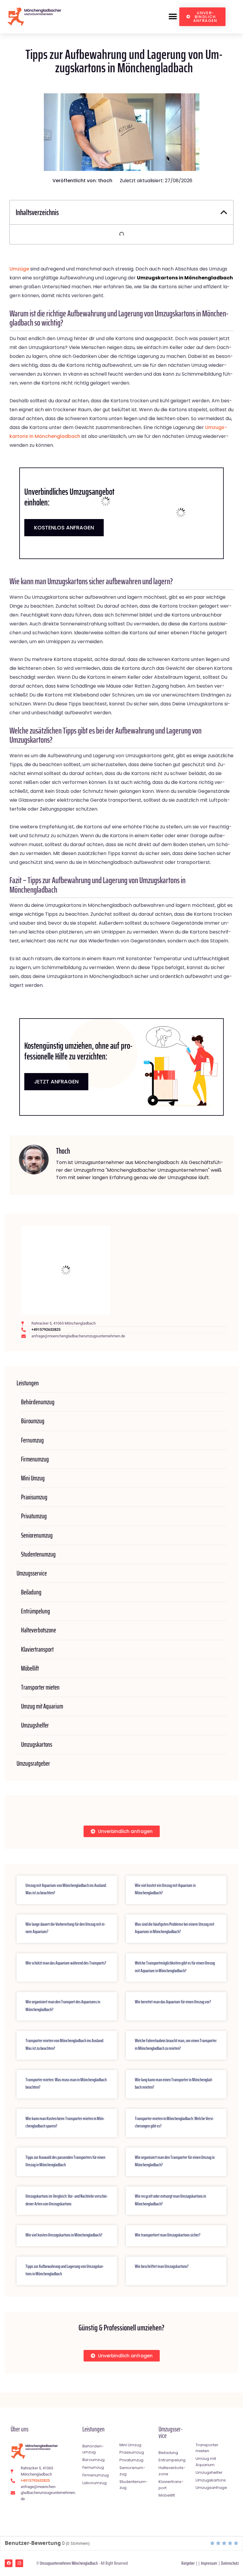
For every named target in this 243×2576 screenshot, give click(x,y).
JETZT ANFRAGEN (56, 1082)
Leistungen (28, 1383)
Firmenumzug (35, 1459)
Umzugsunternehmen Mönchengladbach (69, 2563)
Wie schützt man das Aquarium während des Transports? (66, 1963)
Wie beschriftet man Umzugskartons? (162, 2266)
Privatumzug (34, 1516)
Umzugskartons (37, 1745)
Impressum (209, 2563)
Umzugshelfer (35, 1725)
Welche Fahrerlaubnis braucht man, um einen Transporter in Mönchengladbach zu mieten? (176, 2044)
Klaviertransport (37, 1649)
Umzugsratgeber (33, 1764)
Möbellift (30, 1668)
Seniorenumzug (37, 1535)
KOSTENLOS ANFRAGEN (64, 527)
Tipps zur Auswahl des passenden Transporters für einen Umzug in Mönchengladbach (65, 2161)
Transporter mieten (40, 1687)
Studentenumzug (38, 1554)
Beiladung (31, 1592)
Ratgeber (188, 2563)
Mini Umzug (33, 1478)
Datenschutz (230, 2563)
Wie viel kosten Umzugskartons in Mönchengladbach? (64, 2235)
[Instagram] (19, 2563)
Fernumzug (32, 1440)
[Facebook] (9, 2563)
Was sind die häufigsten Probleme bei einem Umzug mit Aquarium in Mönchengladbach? (175, 1928)
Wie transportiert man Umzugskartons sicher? (168, 2235)
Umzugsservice (32, 1573)
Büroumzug (33, 1421)
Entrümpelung (36, 1611)
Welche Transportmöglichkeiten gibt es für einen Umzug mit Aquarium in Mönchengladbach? (175, 1967)
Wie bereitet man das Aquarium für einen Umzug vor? (173, 2002)
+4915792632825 (46, 1329)
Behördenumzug (38, 1402)
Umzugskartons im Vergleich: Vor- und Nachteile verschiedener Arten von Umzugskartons (67, 2200)
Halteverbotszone (39, 1630)
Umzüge (19, 269)
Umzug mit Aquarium (42, 1706)
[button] (173, 17)
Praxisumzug (34, 1497)
